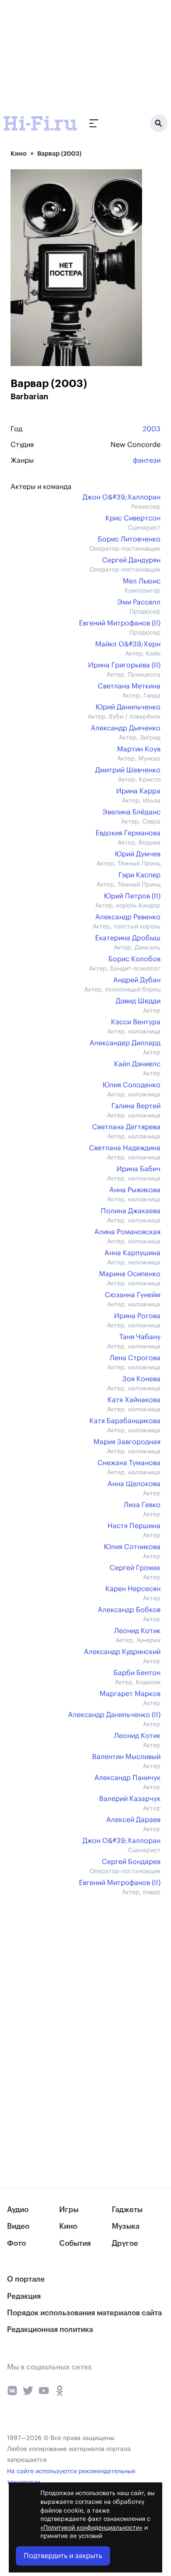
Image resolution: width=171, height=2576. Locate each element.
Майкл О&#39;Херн (128, 644)
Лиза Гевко (142, 1505)
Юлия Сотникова (132, 1547)
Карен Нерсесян (133, 1589)
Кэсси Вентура (136, 1022)
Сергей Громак (135, 1568)
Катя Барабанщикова (125, 1421)
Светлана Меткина (129, 686)
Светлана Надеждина (125, 1148)
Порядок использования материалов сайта (84, 2313)
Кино (19, 154)
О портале (26, 2279)
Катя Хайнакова (134, 1400)
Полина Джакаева (131, 1211)
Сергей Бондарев (131, 1862)
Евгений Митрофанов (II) (120, 623)
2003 (151, 429)
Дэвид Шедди (138, 1001)
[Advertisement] (66, 55)
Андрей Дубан (137, 980)
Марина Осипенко (130, 1274)
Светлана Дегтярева (126, 1127)
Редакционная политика (50, 2330)
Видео (18, 2226)
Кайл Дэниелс (137, 1064)
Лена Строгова (135, 1358)
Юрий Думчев (138, 854)
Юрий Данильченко (128, 707)
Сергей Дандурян (131, 560)
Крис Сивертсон (133, 518)
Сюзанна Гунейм (133, 1295)
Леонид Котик (137, 1631)
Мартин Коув (139, 749)
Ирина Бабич (139, 1169)
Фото (16, 2243)
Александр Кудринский (122, 1652)
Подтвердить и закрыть (63, 2556)
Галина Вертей (136, 1106)
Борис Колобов (134, 959)
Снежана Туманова (129, 1463)
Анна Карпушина (132, 1253)
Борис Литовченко (129, 539)
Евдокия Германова (128, 833)
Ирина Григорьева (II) (124, 665)
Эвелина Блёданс (131, 812)
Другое (125, 2243)
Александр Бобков (129, 1610)
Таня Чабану (140, 1337)
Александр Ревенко (128, 917)
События (75, 2243)
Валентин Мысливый (126, 1757)
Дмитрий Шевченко (128, 770)
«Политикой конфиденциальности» (91, 2528)
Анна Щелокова (134, 1484)
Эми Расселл (139, 602)
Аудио (18, 2210)
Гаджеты (127, 2210)
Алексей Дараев (133, 1820)
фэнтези (147, 461)
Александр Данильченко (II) (114, 1715)
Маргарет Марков (130, 1694)
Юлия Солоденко (132, 1085)
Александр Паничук (127, 1778)
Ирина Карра (138, 791)
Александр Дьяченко (126, 728)
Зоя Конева (141, 1379)
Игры (69, 2210)
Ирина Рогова (137, 1316)
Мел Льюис (142, 581)
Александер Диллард (125, 1043)
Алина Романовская (127, 1232)
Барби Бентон (137, 1673)
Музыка (126, 2226)
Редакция (24, 2296)
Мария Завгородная (127, 1442)
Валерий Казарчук (130, 1799)
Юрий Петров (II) (132, 896)
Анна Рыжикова (135, 1190)
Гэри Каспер (139, 875)
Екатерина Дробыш (128, 938)
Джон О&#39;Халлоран (121, 497)
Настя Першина (134, 1526)
